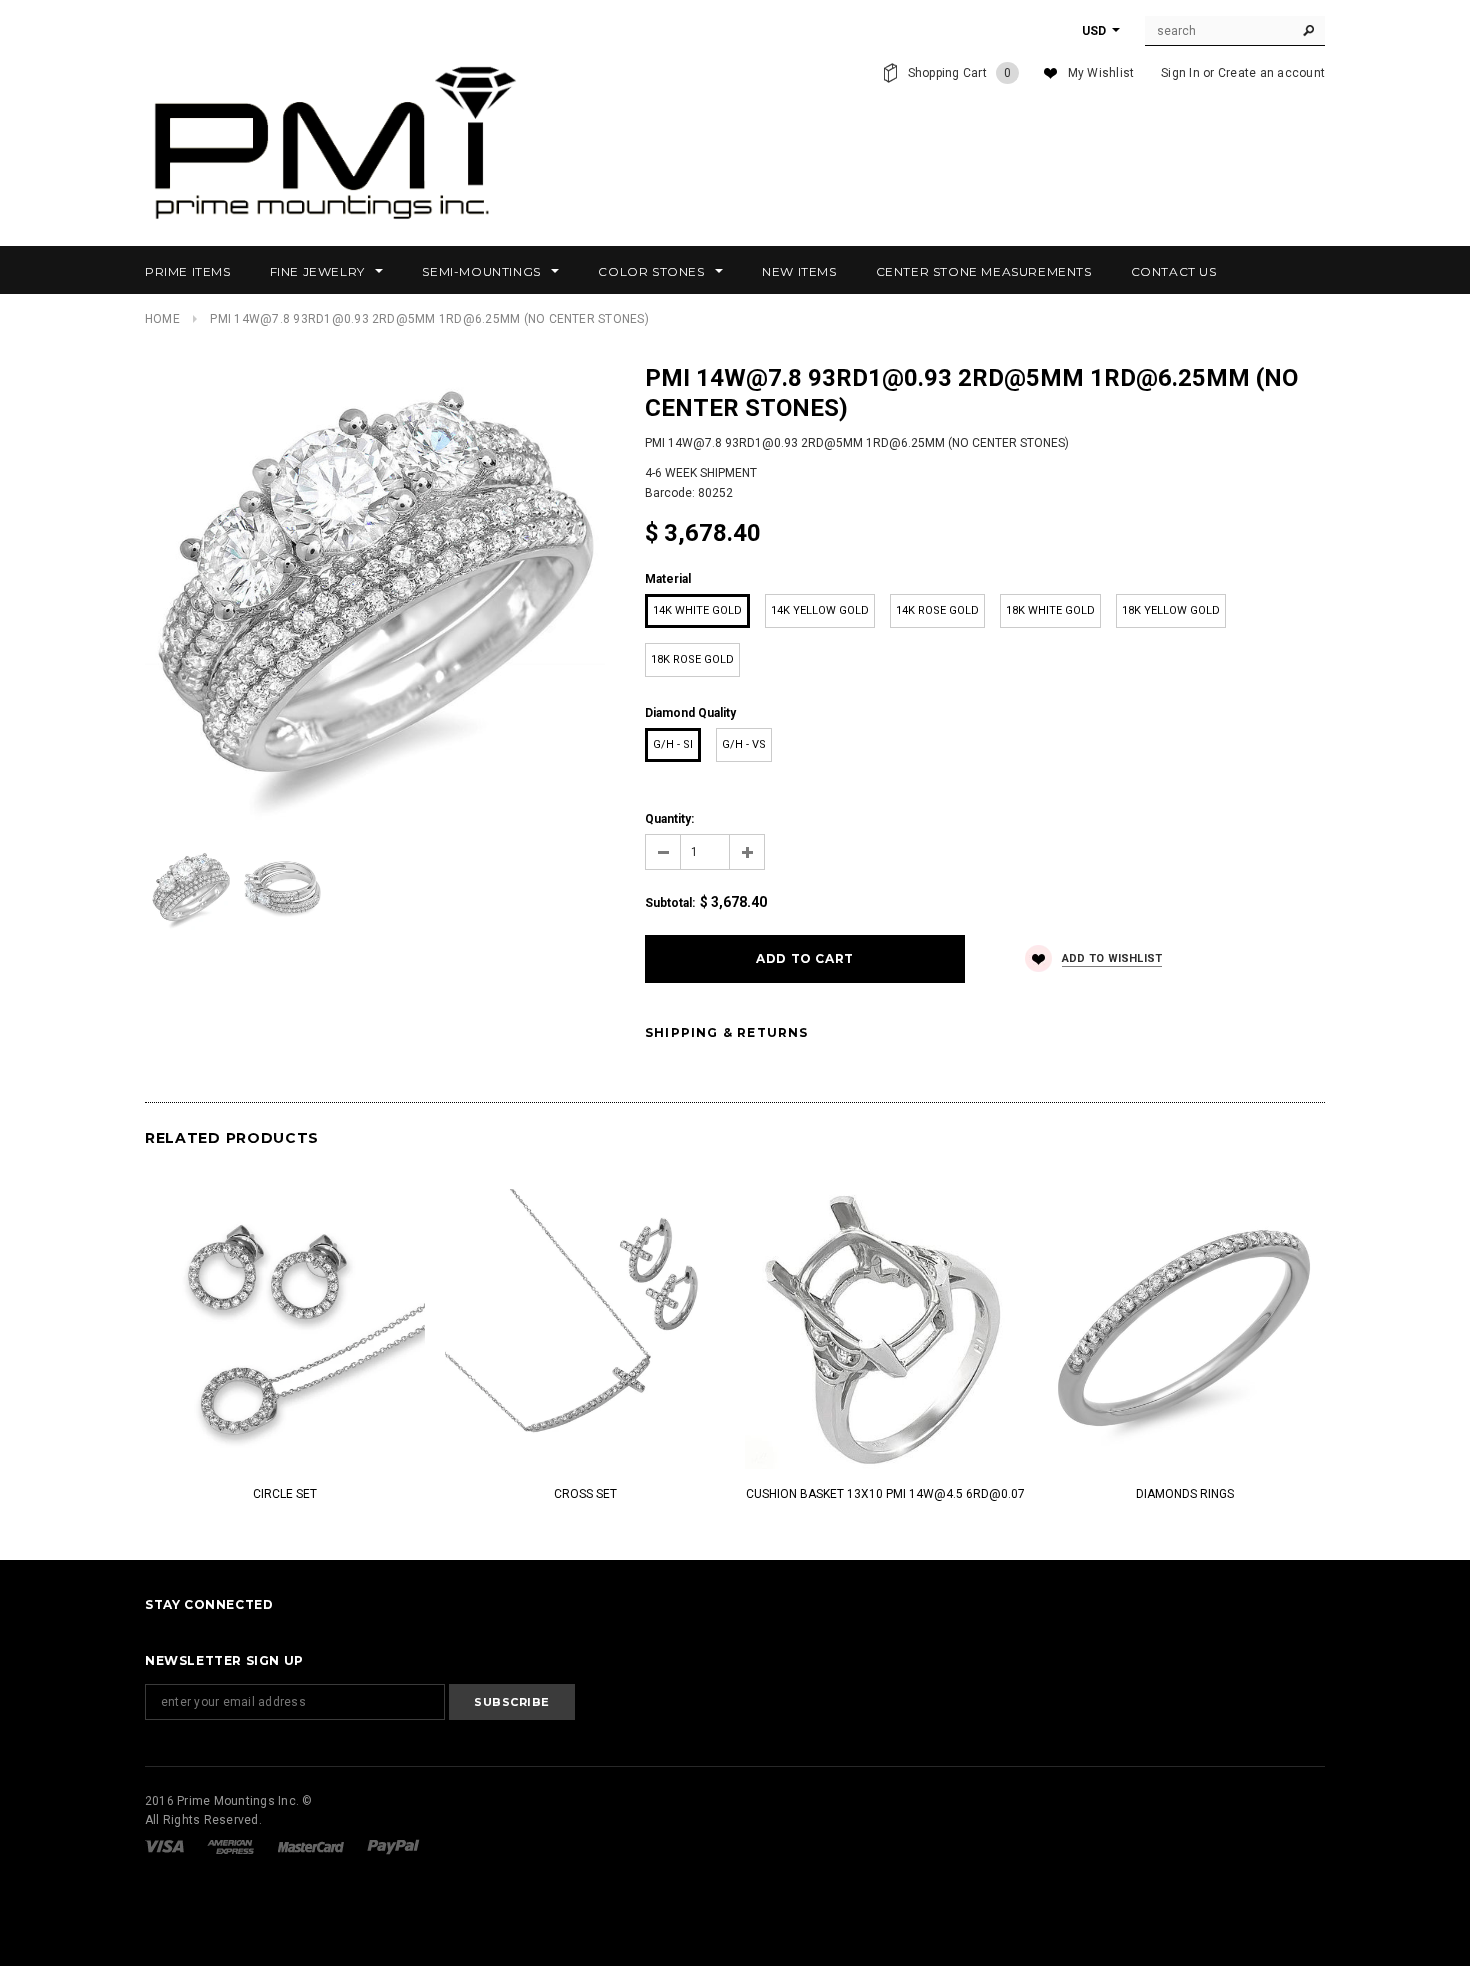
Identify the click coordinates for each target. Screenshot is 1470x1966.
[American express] (232, 1846)
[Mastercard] (312, 1846)
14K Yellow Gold (820, 610)
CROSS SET (585, 1494)
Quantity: (669, 819)
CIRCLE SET (285, 1494)
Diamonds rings (1185, 1494)
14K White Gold (697, 610)
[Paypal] (393, 1846)
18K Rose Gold (692, 659)
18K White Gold (1050, 610)
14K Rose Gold (937, 610)
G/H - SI (673, 744)
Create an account (1271, 73)
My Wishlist (1101, 73)
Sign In (1180, 73)
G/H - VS (744, 744)
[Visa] (166, 1846)
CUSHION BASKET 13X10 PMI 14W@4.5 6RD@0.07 (885, 1494)
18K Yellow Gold (1171, 610)
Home (162, 319)
